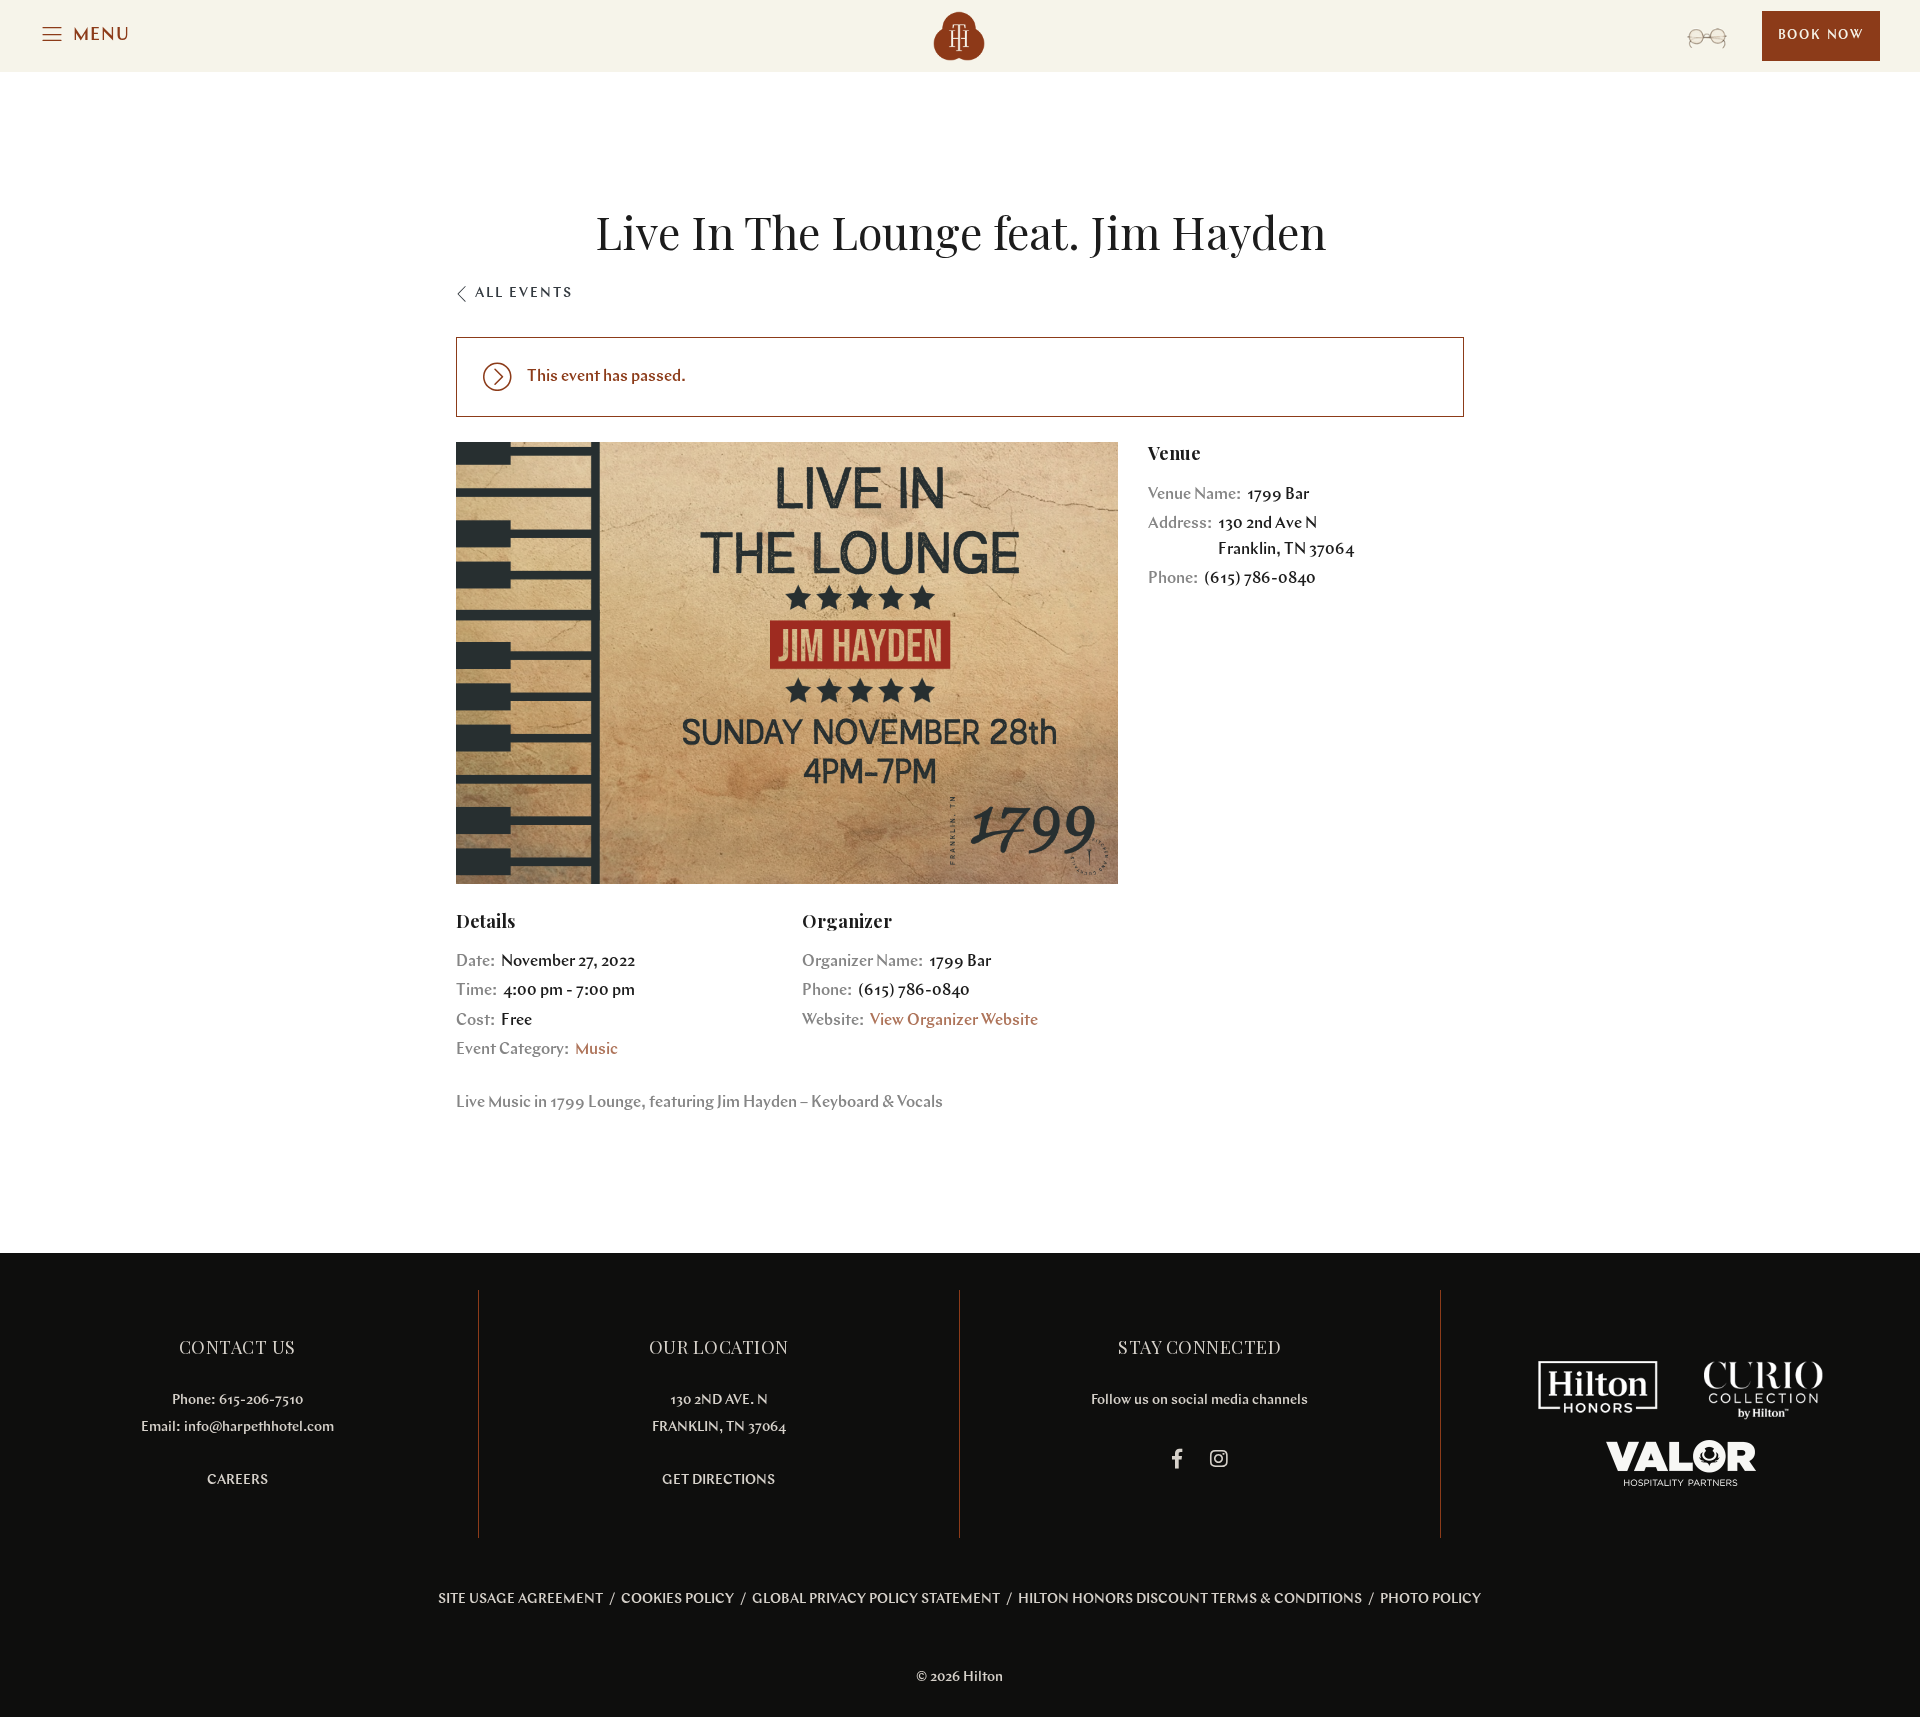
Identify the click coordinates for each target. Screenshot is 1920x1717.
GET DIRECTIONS (718, 1480)
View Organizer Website (954, 1021)
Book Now (1821, 35)
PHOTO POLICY (1430, 1599)
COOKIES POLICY (677, 1599)
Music (596, 1050)
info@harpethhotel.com (259, 1427)
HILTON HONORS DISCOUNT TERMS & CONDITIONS (1190, 1599)
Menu (101, 36)
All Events (524, 293)
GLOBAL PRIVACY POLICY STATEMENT (876, 1599)
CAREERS (237, 1480)
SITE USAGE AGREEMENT (520, 1599)
